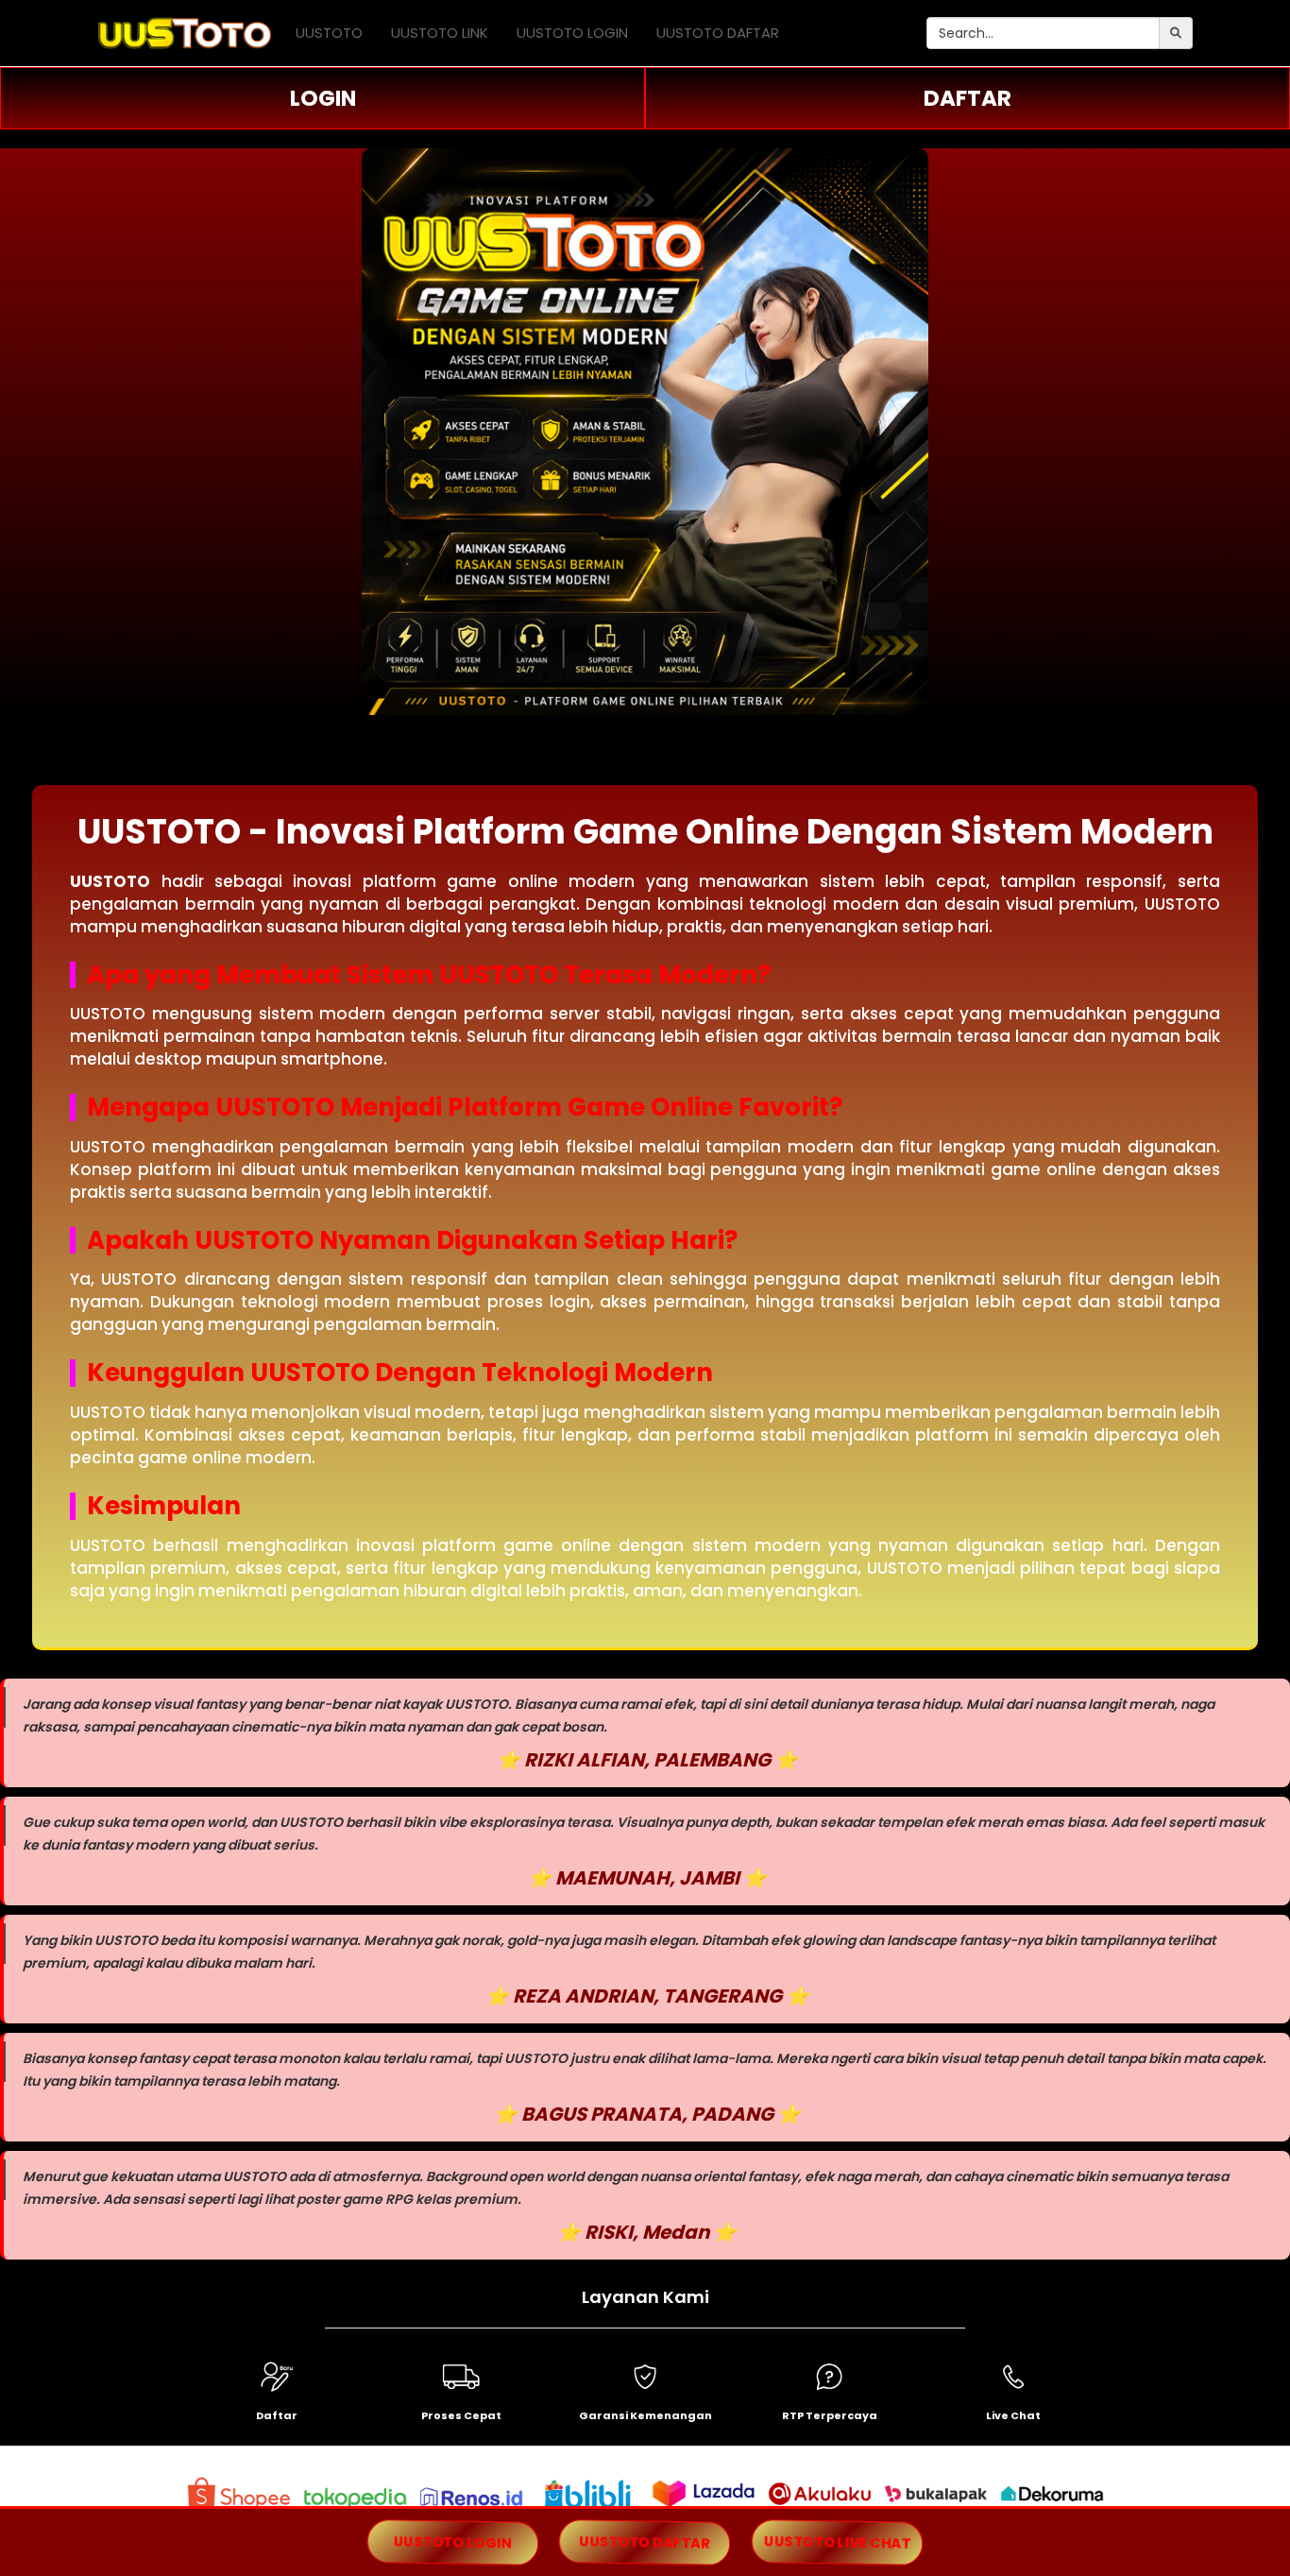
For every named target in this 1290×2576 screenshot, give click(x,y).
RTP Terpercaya (830, 2415)
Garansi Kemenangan (645, 2415)
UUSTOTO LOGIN (572, 33)
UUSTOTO (329, 33)
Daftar (277, 2415)
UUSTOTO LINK (440, 33)
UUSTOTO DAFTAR (718, 33)
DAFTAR (967, 98)
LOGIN (323, 98)
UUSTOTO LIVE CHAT (837, 2542)
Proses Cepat (461, 2415)
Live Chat (1013, 2415)
